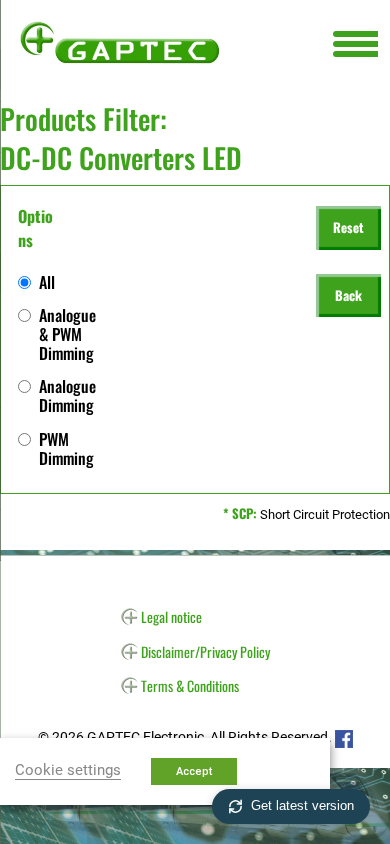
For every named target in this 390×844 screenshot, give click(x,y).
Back (348, 295)
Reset (348, 227)
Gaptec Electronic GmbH (120, 42)
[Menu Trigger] (355, 42)
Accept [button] (194, 771)
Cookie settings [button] (68, 770)
